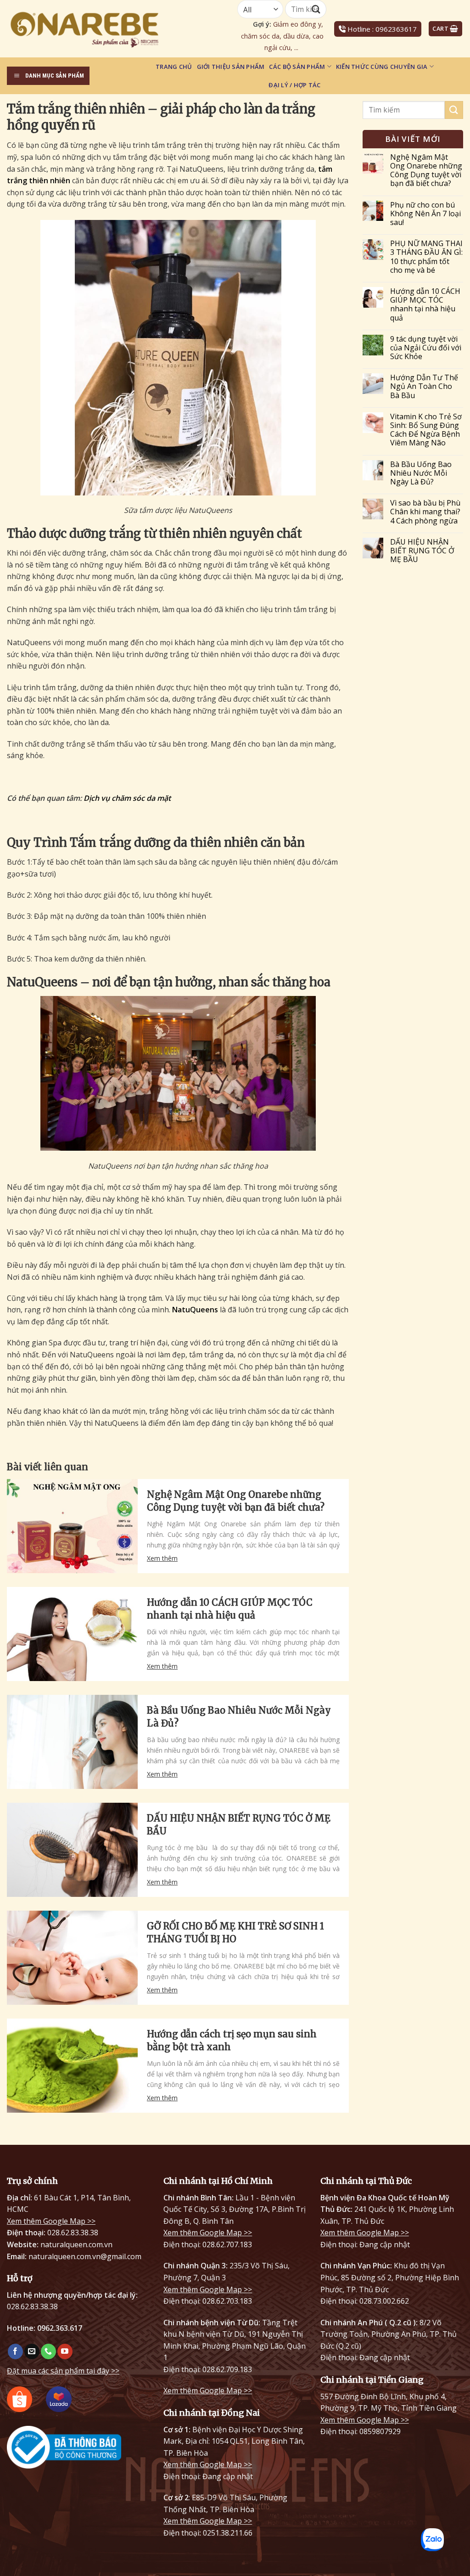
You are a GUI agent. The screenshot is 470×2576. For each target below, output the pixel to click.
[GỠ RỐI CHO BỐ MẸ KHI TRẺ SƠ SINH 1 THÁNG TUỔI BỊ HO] (72, 1958)
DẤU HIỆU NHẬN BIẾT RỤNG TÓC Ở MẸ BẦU (239, 1825)
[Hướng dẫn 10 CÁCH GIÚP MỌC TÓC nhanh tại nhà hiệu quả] (72, 1634)
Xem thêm (162, 1558)
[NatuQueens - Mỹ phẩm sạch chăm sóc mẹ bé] (108, 29)
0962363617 (396, 29)
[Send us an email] (32, 2351)
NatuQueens (195, 1310)
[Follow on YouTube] (65, 2351)
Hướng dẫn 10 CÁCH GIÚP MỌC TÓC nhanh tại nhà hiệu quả (230, 1609)
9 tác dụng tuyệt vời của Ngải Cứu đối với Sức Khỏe (426, 348)
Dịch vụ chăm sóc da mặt (127, 798)
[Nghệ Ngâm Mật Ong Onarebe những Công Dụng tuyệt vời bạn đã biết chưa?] (72, 1526)
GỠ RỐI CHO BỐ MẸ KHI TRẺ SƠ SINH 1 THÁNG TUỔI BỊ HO (235, 1932)
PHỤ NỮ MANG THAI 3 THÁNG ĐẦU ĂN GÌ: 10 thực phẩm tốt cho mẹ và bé (426, 257)
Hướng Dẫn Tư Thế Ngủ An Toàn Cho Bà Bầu (424, 387)
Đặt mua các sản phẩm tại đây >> (63, 2371)
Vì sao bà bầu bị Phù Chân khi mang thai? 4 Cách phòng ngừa (425, 512)
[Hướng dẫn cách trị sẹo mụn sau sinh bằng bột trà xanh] (72, 2066)
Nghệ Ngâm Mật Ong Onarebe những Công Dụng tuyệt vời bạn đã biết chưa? (236, 1501)
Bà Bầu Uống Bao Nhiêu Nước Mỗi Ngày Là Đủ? (239, 1717)
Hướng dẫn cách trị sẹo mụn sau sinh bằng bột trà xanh (232, 2040)
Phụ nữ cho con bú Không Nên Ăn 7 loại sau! (425, 214)
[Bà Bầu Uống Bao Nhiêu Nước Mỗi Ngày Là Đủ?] (72, 1742)
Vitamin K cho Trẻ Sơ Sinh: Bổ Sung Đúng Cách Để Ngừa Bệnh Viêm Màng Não (426, 430)
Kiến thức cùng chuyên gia (382, 67)
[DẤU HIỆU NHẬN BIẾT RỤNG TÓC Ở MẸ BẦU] (72, 1850)
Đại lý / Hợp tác (294, 85)
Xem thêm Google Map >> (51, 2221)
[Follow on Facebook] (15, 2351)
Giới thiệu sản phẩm (231, 67)
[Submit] (454, 110)
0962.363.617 (60, 2328)
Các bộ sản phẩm (297, 67)
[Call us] (48, 2351)
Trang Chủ (174, 67)
